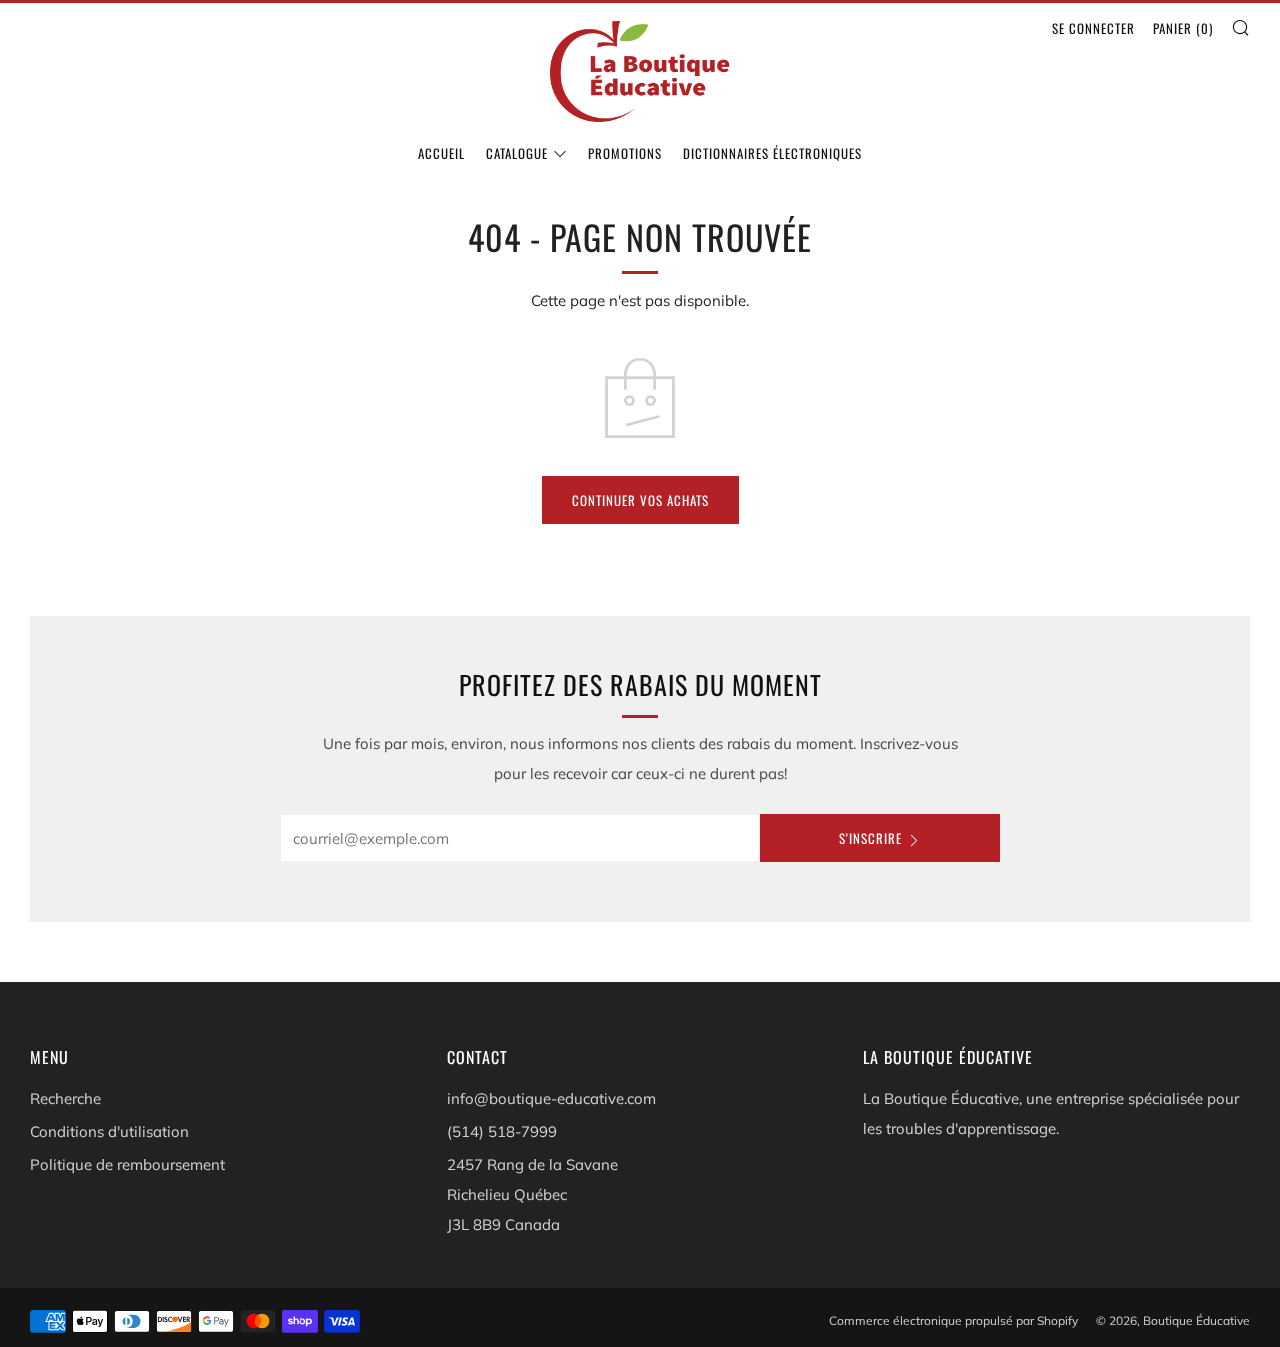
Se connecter (1093, 28)
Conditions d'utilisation (109, 1131)
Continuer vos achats (640, 500)
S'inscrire (870, 838)
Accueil (441, 153)
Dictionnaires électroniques (772, 153)
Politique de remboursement (127, 1164)
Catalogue (517, 153)
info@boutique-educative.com (551, 1098)
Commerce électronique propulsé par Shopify (953, 1320)
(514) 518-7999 (502, 1131)
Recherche (65, 1098)
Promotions (625, 153)
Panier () (1183, 28)
